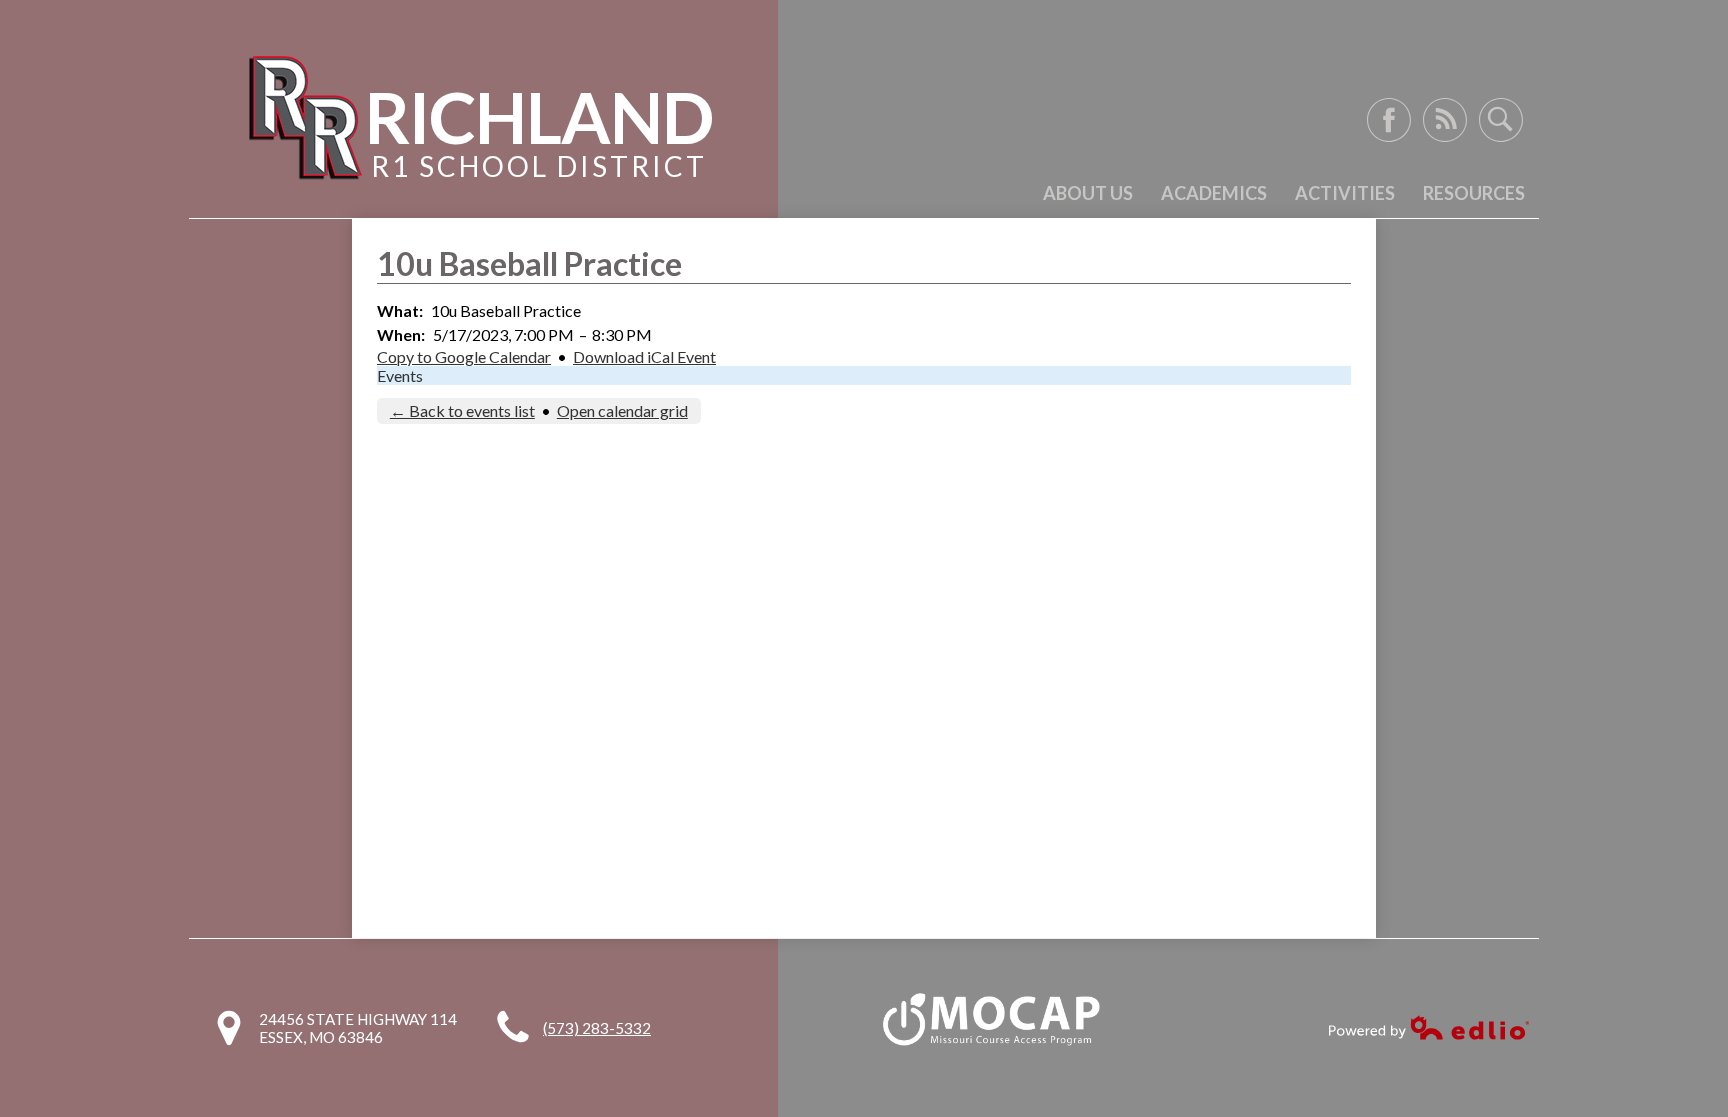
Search (1501, 120)
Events (400, 375)
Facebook (1389, 120)
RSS (1445, 120)
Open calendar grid (622, 410)
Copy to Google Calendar (464, 356)
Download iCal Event (644, 356)
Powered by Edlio (1429, 1027)
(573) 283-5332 (597, 1028)
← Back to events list (462, 410)
